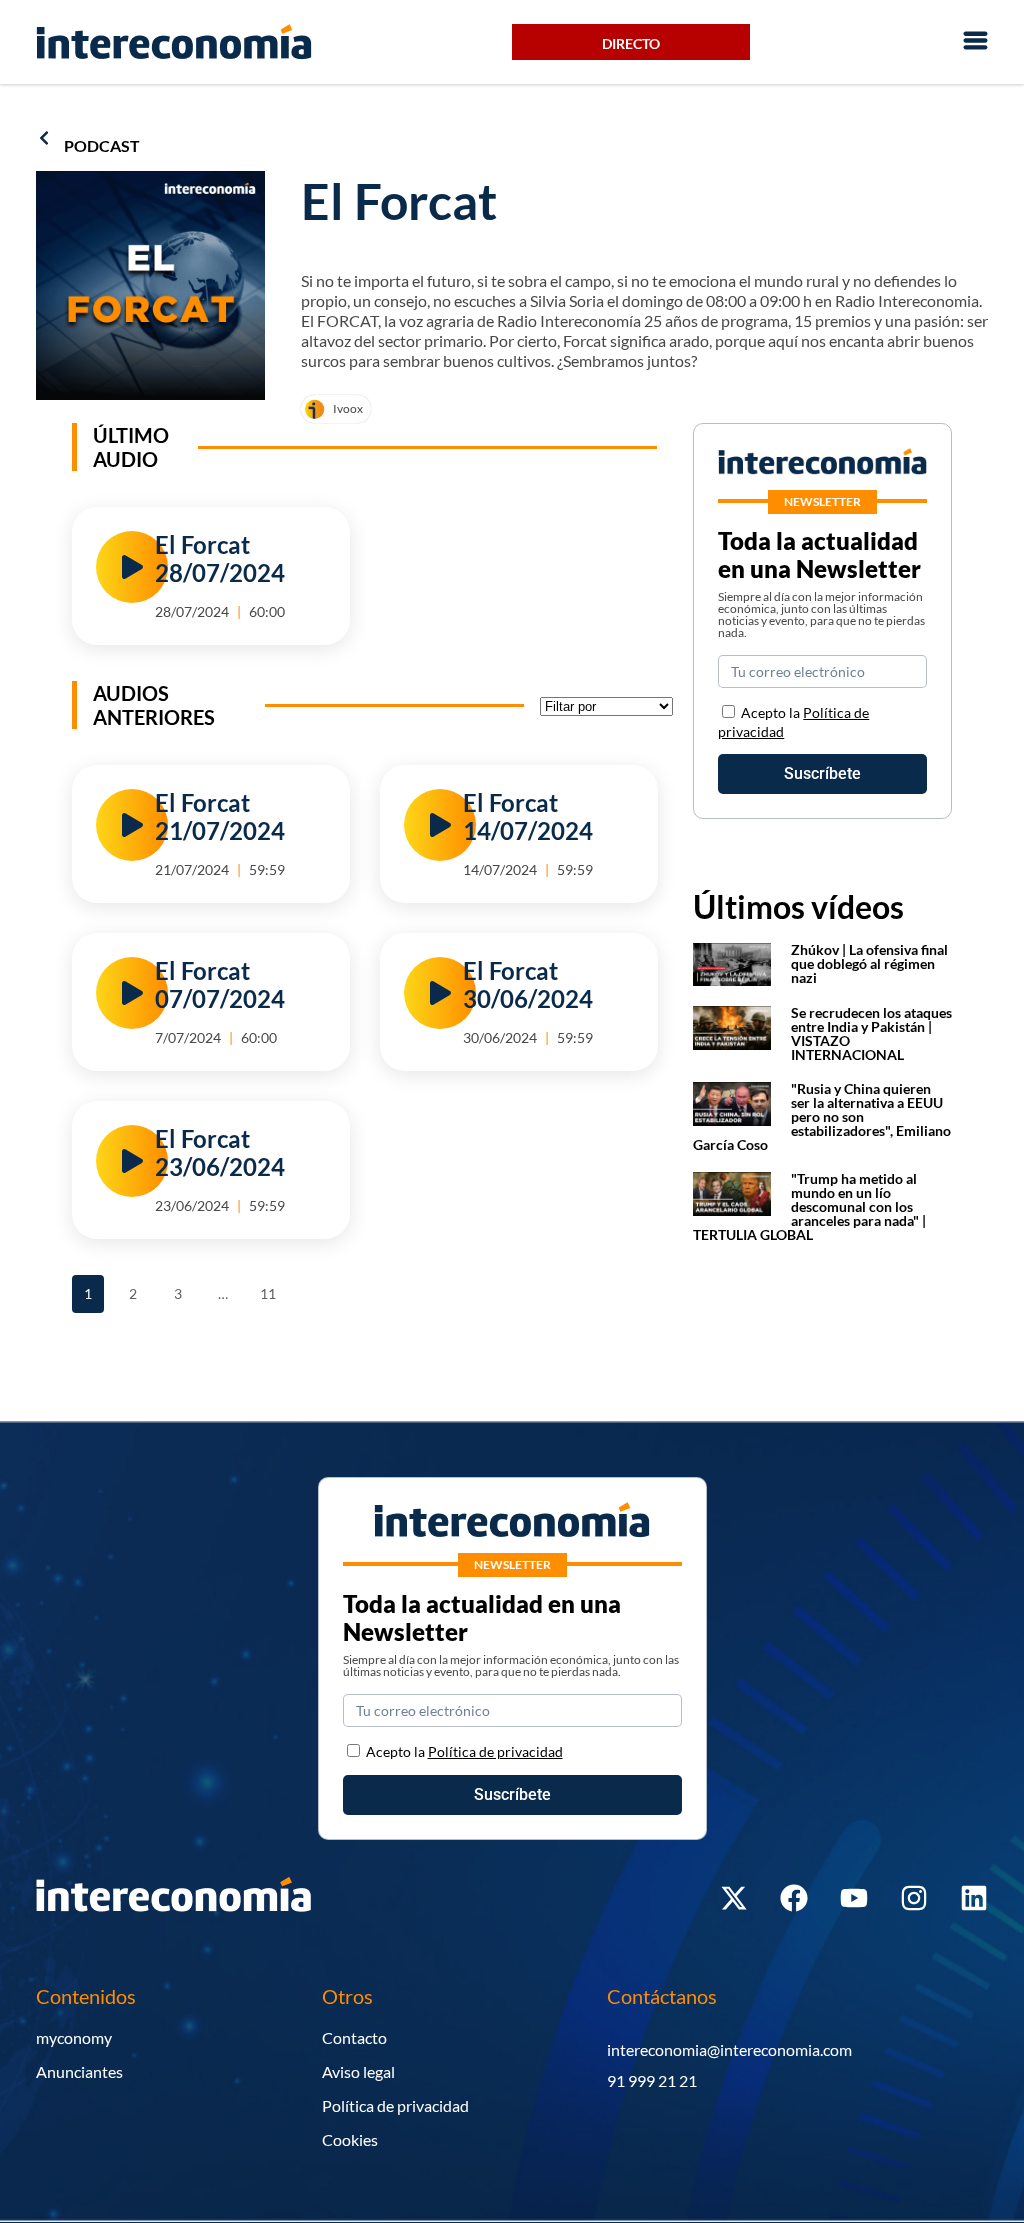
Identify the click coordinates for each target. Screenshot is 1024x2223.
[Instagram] (914, 1898)
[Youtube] (854, 1898)
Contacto (354, 2037)
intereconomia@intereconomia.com (729, 2049)
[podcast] (44, 138)
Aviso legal (358, 2071)
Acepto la (464, 1751)
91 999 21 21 (652, 2080)
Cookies (350, 2139)
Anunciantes (79, 2071)
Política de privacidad (395, 2105)
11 (271, 1288)
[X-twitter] (734, 1898)
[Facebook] (794, 1898)
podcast (102, 145)
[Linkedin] (974, 1898)
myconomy (74, 2037)
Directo (631, 43)
